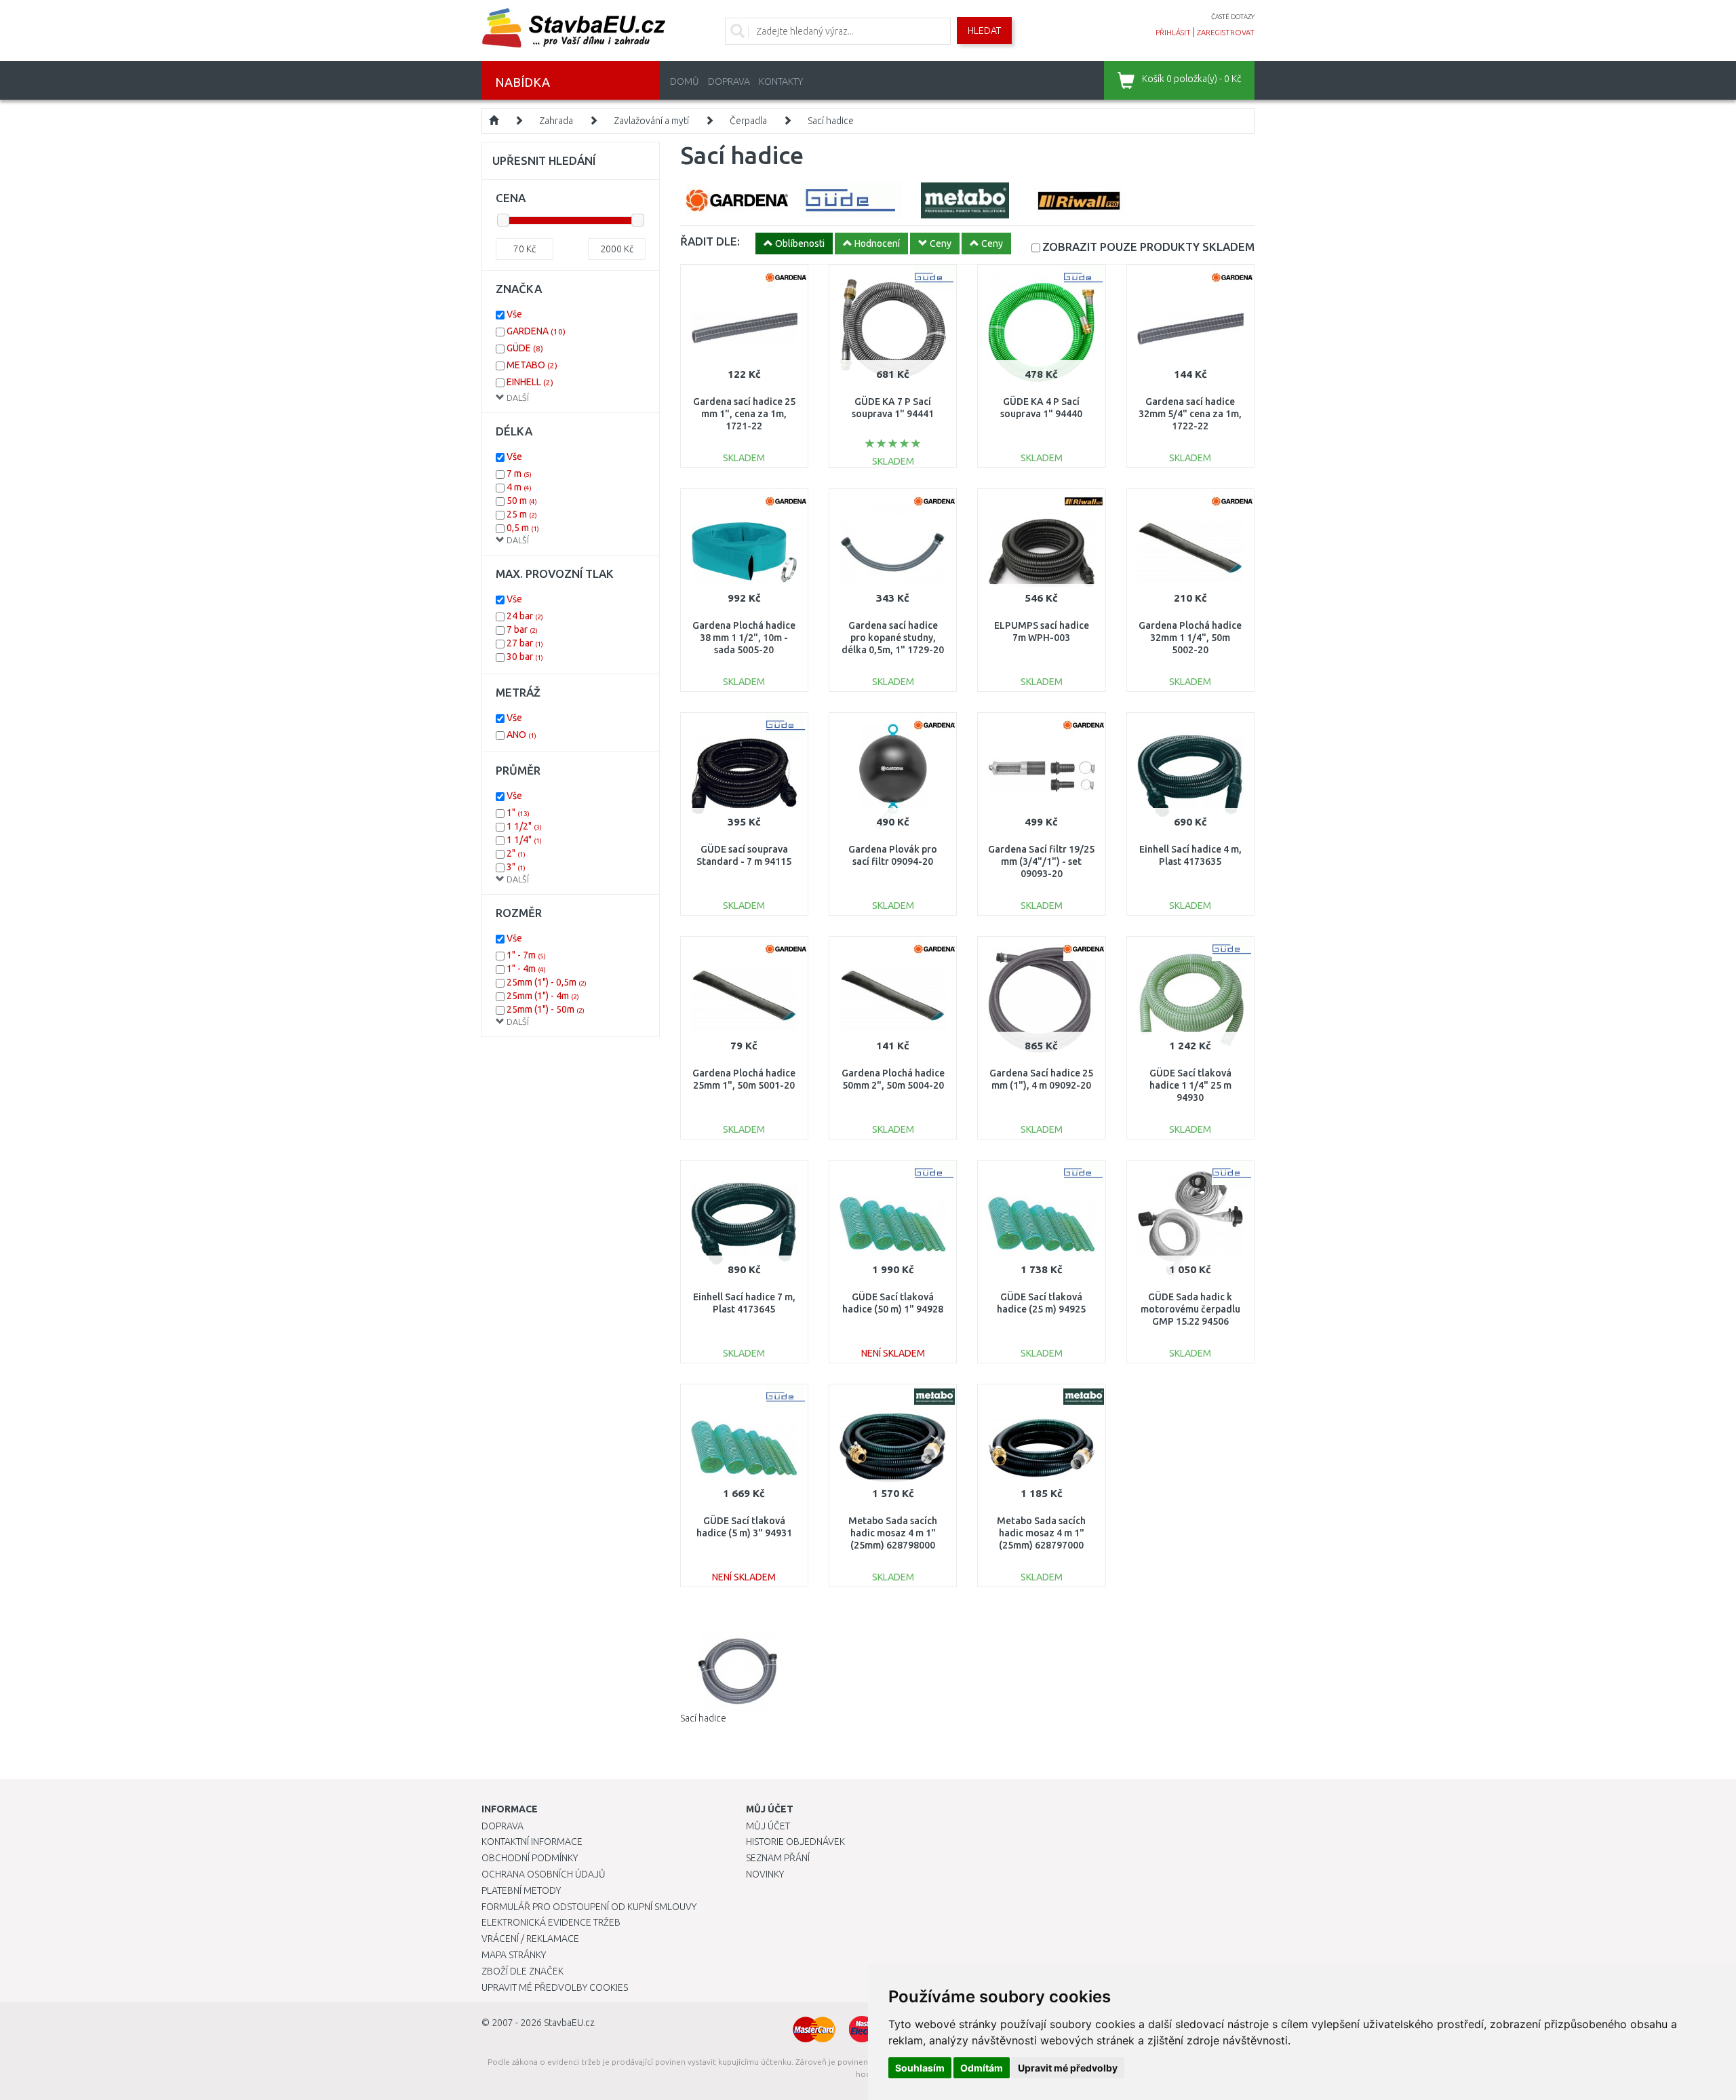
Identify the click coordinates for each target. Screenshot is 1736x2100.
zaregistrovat (1226, 33)
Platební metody (521, 1890)
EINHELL (530, 382)
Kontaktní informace (532, 1842)
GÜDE (525, 348)
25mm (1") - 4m (543, 996)
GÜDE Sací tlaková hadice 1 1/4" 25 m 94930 (1190, 1085)
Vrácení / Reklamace (530, 1939)
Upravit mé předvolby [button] (1068, 2068)
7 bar (522, 629)
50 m (522, 501)
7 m (519, 473)
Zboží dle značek (522, 1971)
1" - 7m (526, 955)
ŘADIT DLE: (710, 241)
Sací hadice (831, 121)
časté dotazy (1233, 17)
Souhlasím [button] (920, 2068)
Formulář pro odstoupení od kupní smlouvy (589, 1907)
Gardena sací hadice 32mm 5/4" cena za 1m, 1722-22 (1190, 414)
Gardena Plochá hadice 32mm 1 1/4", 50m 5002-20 (1190, 638)
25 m (522, 514)
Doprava (729, 81)
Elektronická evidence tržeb (551, 1922)
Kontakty (781, 81)
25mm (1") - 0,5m (547, 982)
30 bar (525, 657)
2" (516, 853)
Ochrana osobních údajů (544, 1874)
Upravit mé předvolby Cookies (555, 1987)
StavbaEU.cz (569, 2023)
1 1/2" (524, 826)
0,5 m (523, 528)
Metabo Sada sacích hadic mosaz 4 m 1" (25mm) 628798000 (893, 1533)
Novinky (765, 1874)
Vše (514, 314)
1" (518, 813)
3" (516, 867)
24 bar (525, 616)
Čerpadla (748, 121)
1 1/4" (524, 840)
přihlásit (1173, 33)
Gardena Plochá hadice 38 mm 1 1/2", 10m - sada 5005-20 (744, 638)
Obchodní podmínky (530, 1858)
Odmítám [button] (982, 2068)
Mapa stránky (514, 1955)
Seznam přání (778, 1858)
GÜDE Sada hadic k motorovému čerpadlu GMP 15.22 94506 (1190, 1309)
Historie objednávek (795, 1842)
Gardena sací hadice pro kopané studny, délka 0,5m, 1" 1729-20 (893, 638)
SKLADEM (1148, 247)
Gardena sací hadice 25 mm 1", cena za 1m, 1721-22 (744, 414)
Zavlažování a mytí (651, 121)
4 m (519, 487)
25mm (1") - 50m (546, 1009)
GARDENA (536, 331)
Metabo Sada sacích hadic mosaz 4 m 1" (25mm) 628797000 (1041, 1533)
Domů (685, 81)
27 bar (525, 643)
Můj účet (768, 1826)
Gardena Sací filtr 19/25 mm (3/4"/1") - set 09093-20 (1041, 861)
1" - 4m (526, 969)
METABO (532, 365)
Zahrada (556, 121)
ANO (521, 735)
